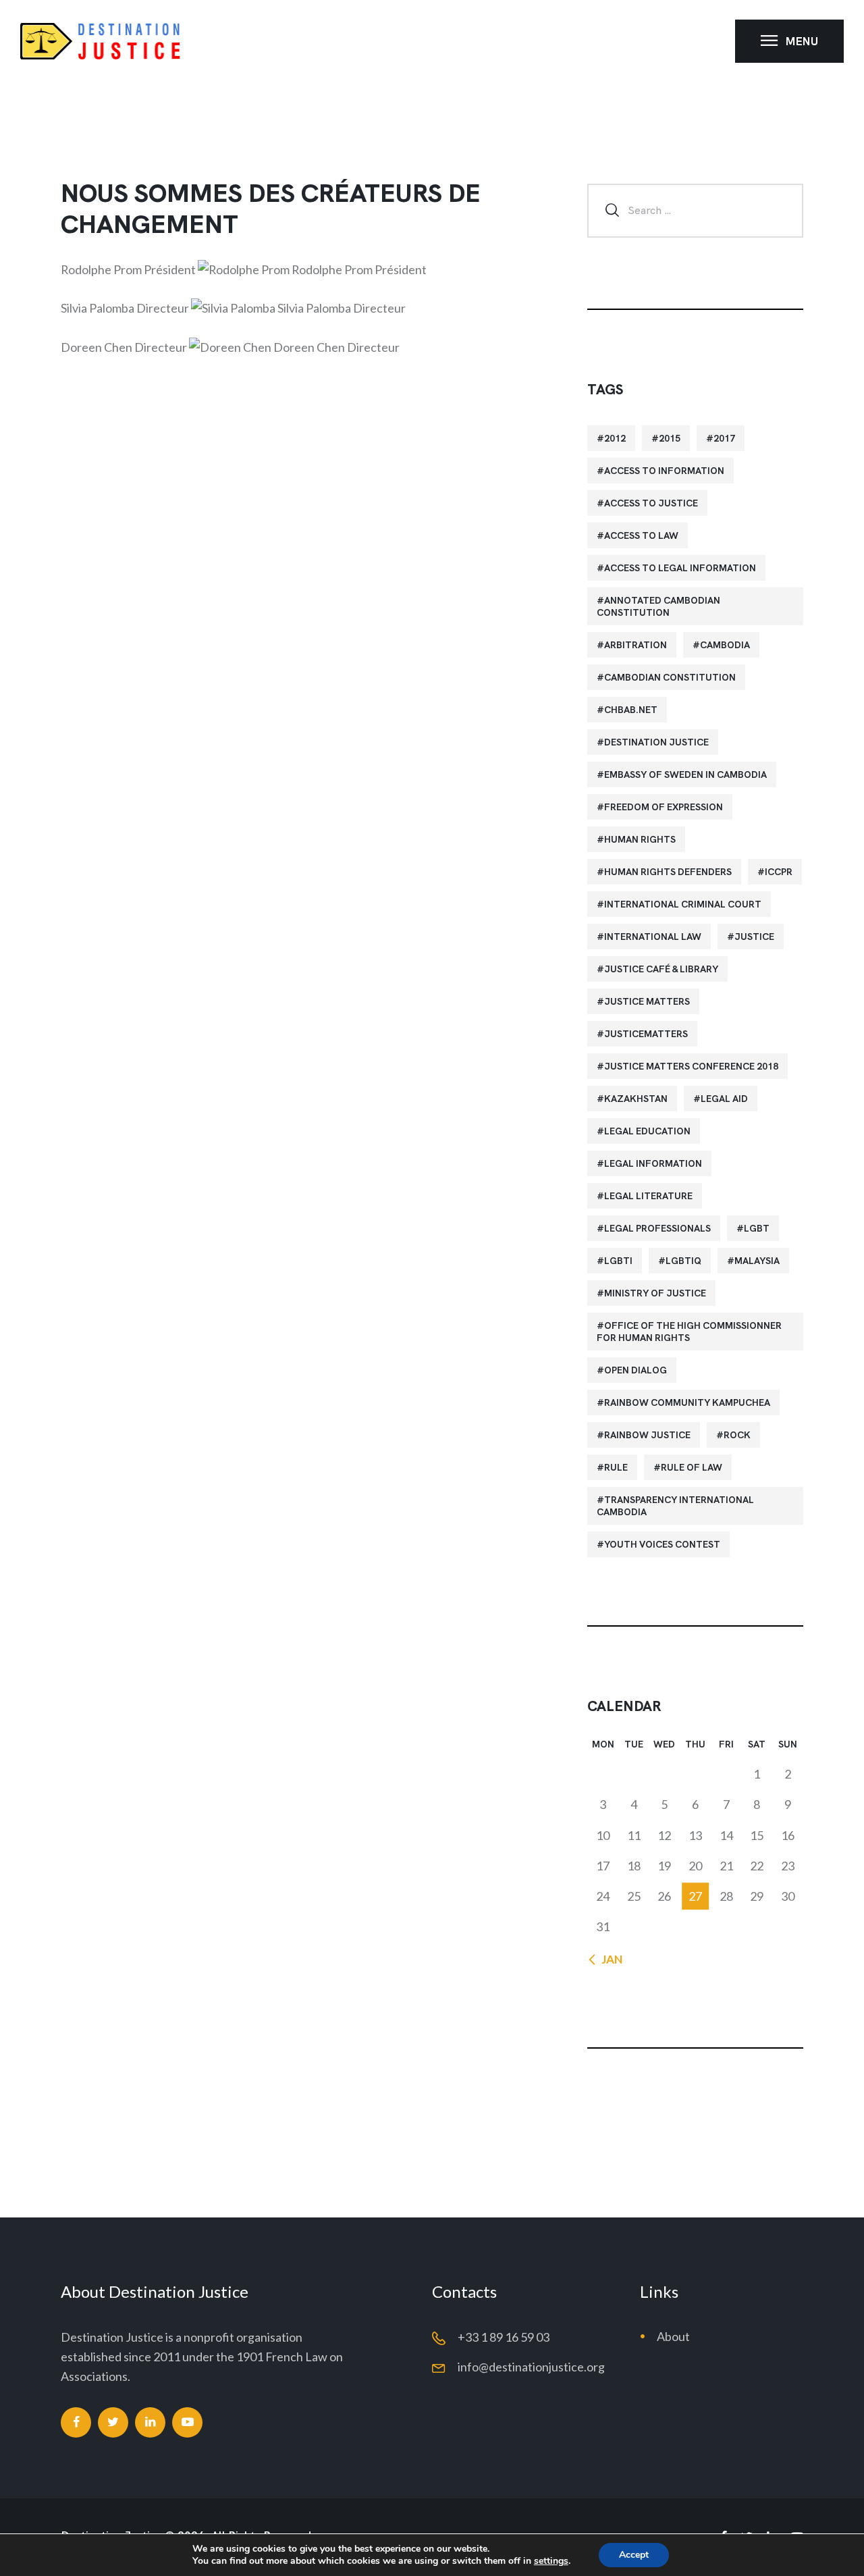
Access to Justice (651, 503)
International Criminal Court (683, 904)
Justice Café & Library (661, 969)
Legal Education (647, 1131)
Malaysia (757, 1261)
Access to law (641, 535)
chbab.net (631, 710)
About (673, 2336)
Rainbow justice (647, 1435)
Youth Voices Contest (662, 1544)
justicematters (646, 1034)
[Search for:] (695, 209)
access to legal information (680, 568)
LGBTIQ (683, 1261)
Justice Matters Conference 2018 (691, 1066)
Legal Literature (648, 1196)
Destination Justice (656, 742)
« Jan (608, 1959)
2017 (724, 438)
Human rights (640, 839)
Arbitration (636, 645)
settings (551, 2561)
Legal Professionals (657, 1228)
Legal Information (653, 1163)
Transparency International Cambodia (675, 1506)
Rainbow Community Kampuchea (687, 1402)
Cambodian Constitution (670, 677)
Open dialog (636, 1370)
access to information (664, 471)
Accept (634, 2555)
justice (754, 937)
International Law (653, 937)
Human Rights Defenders (668, 872)
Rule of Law (692, 1467)
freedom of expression (664, 807)
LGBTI (618, 1261)
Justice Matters (647, 1001)
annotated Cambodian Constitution (658, 606)
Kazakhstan (636, 1099)
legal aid (724, 1099)
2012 (615, 438)
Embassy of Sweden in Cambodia (685, 774)
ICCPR (779, 872)
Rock (737, 1435)
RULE (616, 1467)
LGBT (757, 1228)
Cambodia (725, 645)
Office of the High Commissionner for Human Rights (689, 1332)
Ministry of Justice (655, 1293)
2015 (670, 438)
